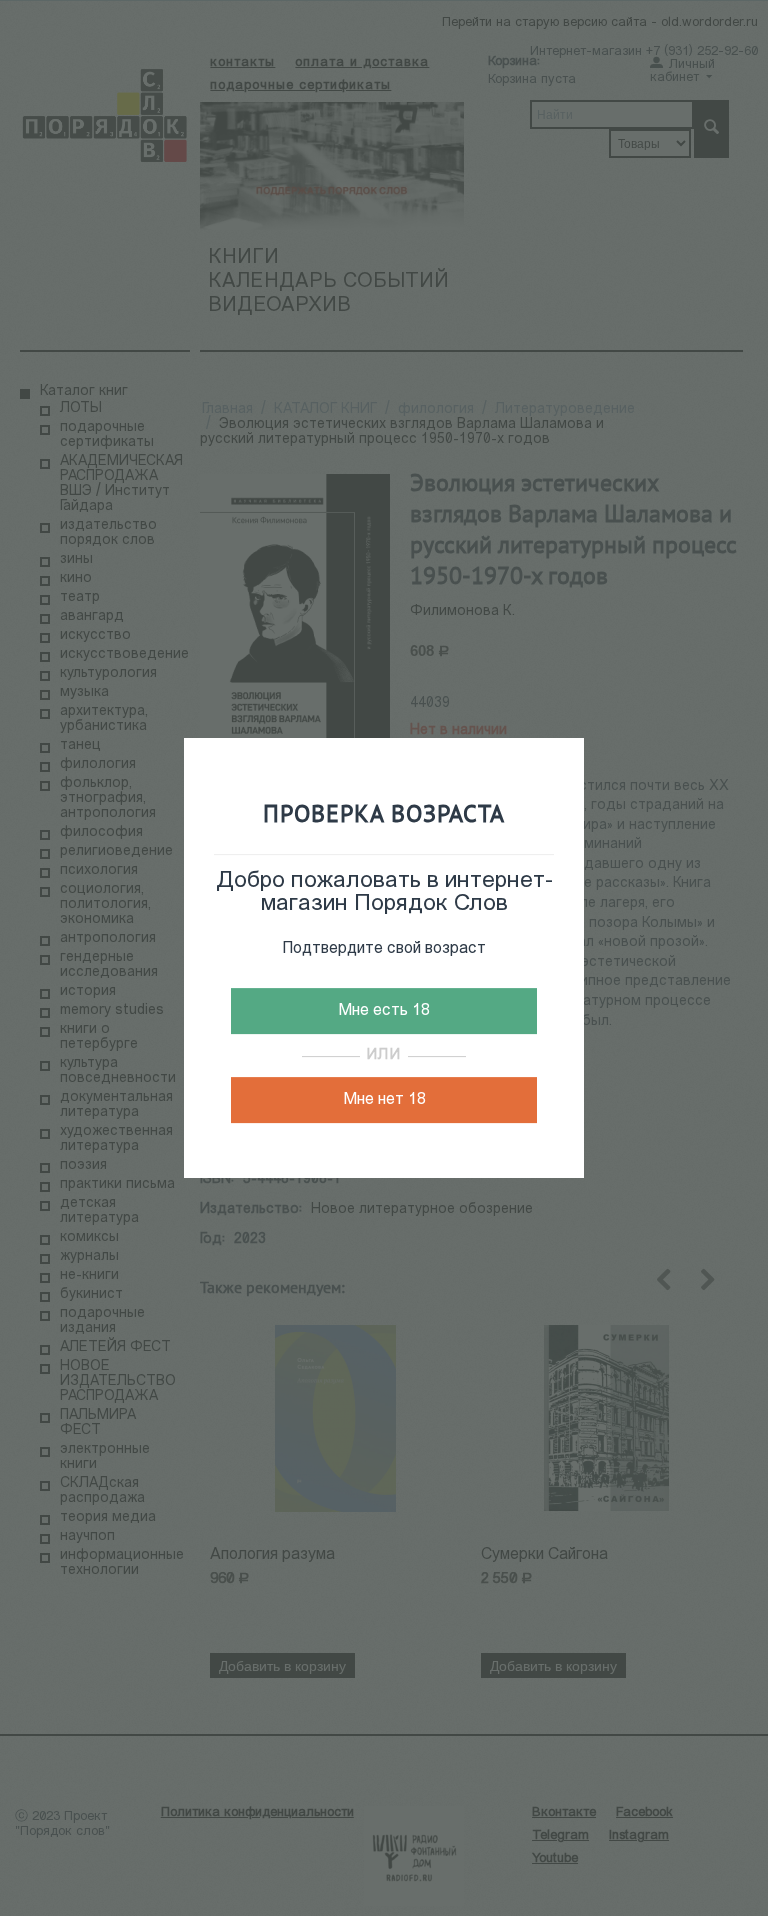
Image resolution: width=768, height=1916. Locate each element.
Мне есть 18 (384, 1011)
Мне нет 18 (384, 1100)
